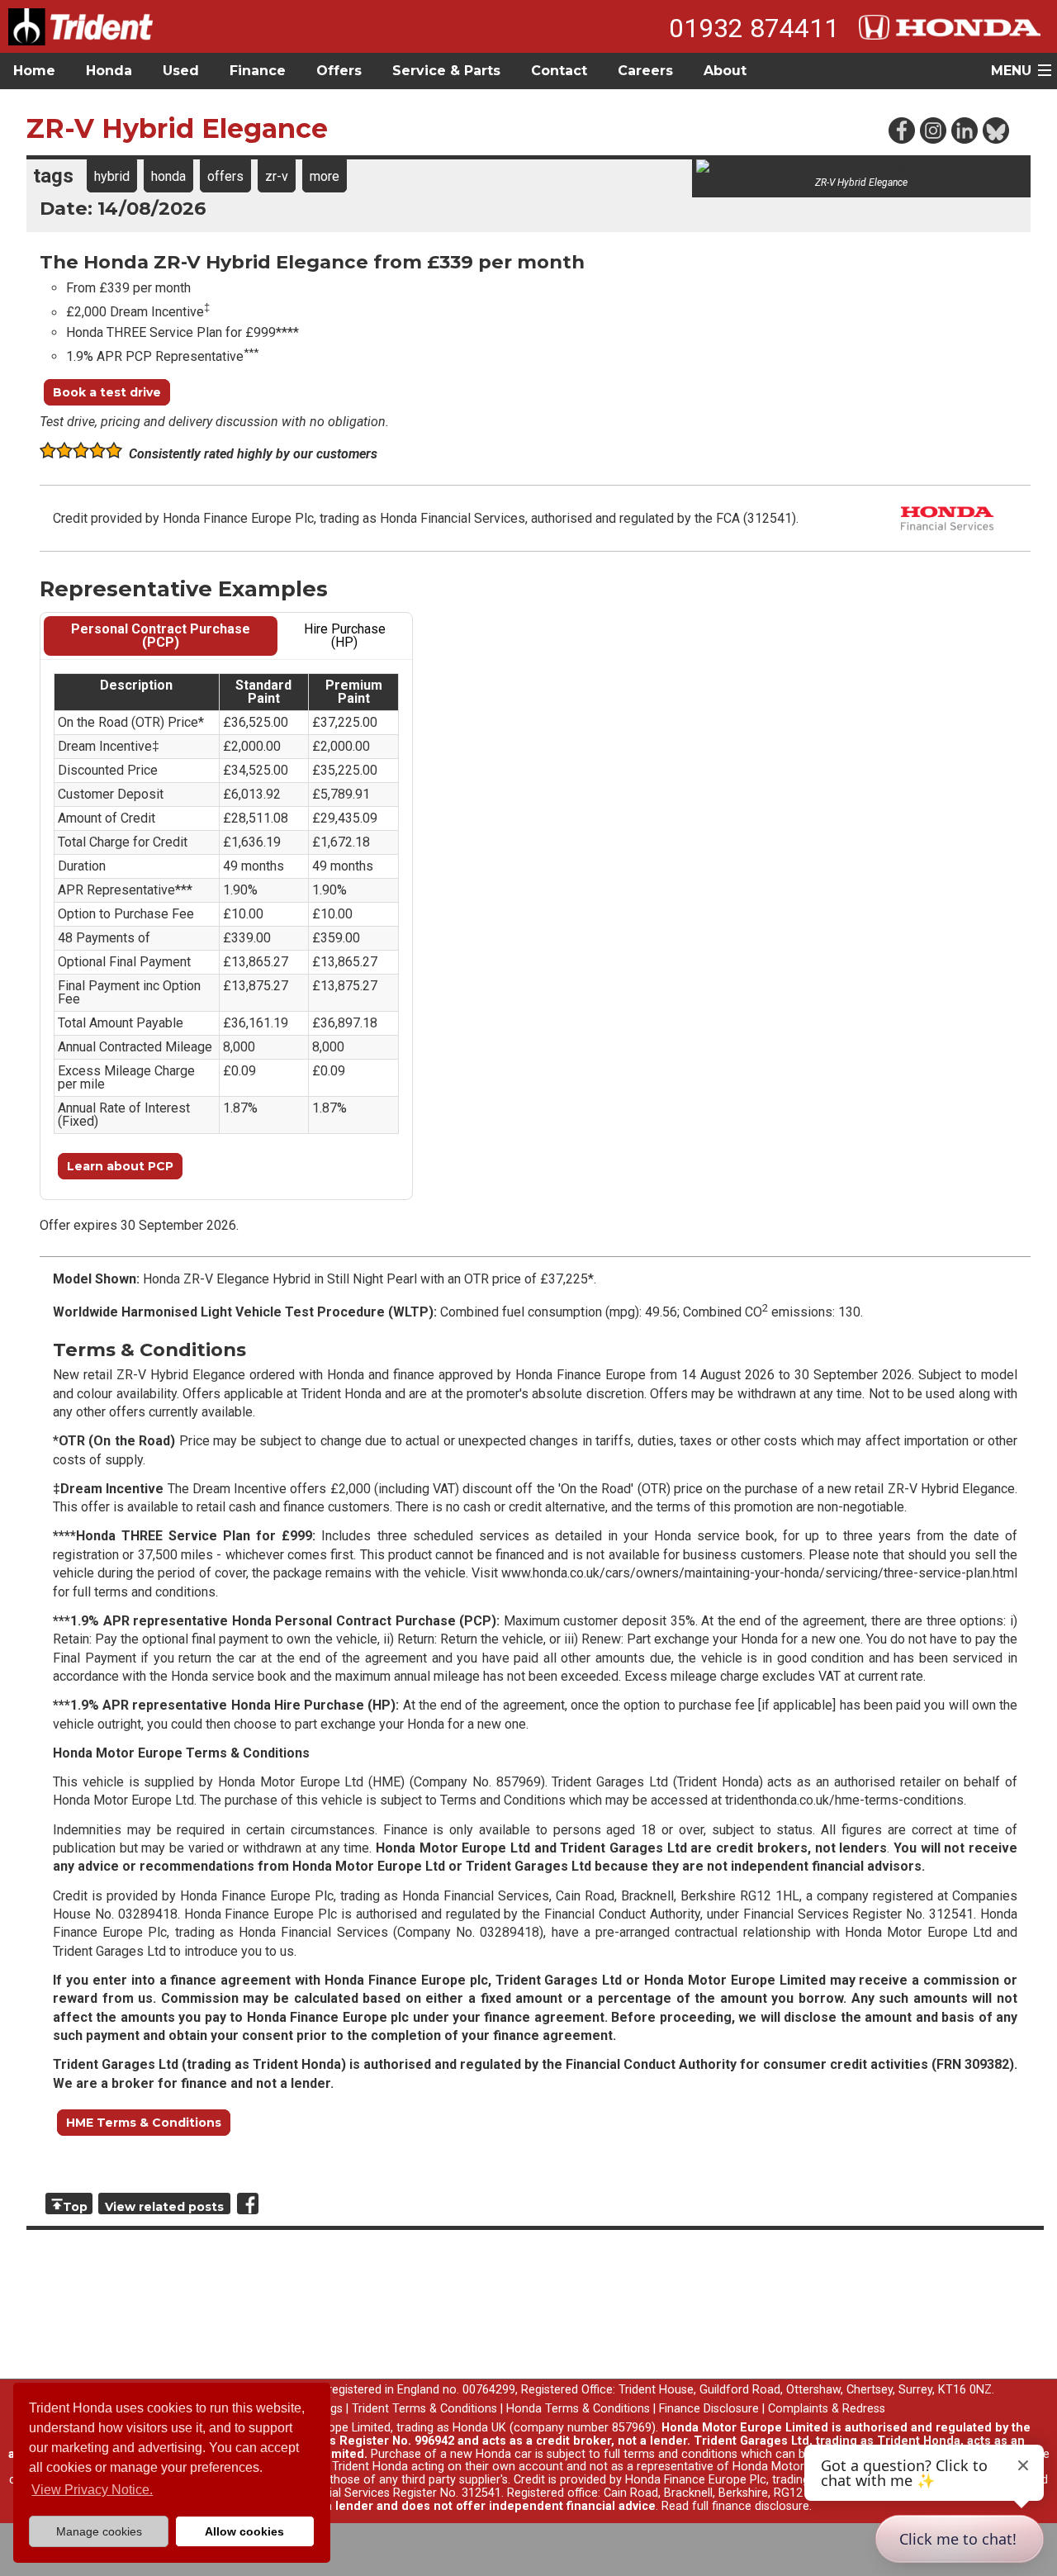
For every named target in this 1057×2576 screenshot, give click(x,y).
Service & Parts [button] (446, 71)
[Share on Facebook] (248, 2204)
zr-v (277, 176)
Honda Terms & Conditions (578, 2409)
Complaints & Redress (827, 2409)
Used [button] (181, 71)
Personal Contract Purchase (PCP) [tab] (161, 636)
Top (75, 2207)
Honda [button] (109, 71)
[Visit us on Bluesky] (995, 130)
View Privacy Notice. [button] (92, 2490)
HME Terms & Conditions (144, 2123)
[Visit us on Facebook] (901, 130)
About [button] (725, 71)
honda (168, 176)
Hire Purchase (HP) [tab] (345, 636)
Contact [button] (559, 71)
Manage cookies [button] (99, 2531)
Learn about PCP (120, 1166)
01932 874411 (754, 28)
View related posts (164, 2207)
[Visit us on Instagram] (932, 130)
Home (34, 71)
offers (225, 176)
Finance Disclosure (709, 2409)
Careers (645, 71)
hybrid (112, 176)
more (325, 176)
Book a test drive (107, 392)
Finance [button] (258, 71)
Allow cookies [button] (244, 2531)
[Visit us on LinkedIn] (964, 130)
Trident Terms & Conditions (424, 2409)
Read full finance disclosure (735, 2506)
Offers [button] (339, 71)
